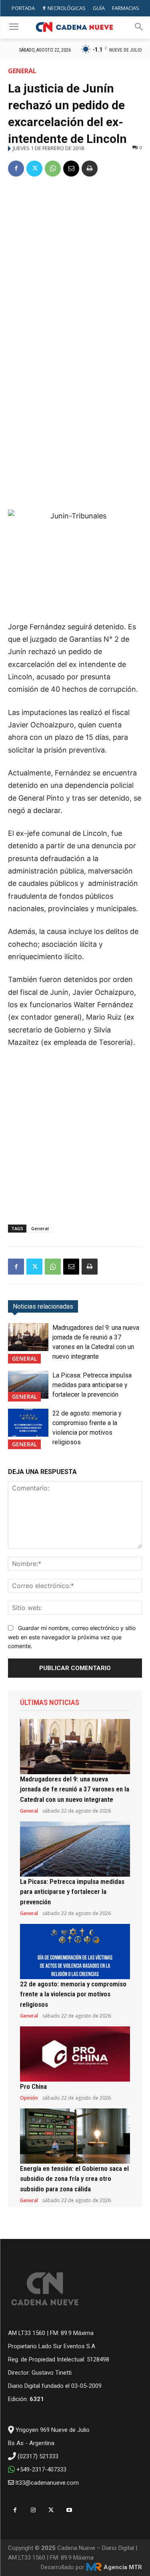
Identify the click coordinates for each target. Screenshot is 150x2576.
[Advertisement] (75, 264)
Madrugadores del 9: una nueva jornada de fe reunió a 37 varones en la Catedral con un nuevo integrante (75, 1789)
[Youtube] (69, 2510)
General (22, 71)
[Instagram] (33, 2510)
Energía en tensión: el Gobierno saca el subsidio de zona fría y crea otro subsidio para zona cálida (74, 2179)
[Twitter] (34, 169)
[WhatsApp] (53, 169)
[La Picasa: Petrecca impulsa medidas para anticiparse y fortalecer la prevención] (28, 1385)
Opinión (29, 2098)
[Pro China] (75, 2054)
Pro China (33, 2086)
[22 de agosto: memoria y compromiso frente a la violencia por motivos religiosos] (28, 1423)
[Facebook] (16, 169)
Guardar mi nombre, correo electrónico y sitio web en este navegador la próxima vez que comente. (72, 1637)
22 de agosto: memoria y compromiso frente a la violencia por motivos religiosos (73, 1994)
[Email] (71, 169)
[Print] (90, 169)
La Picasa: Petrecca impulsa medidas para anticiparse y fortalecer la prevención (92, 1385)
